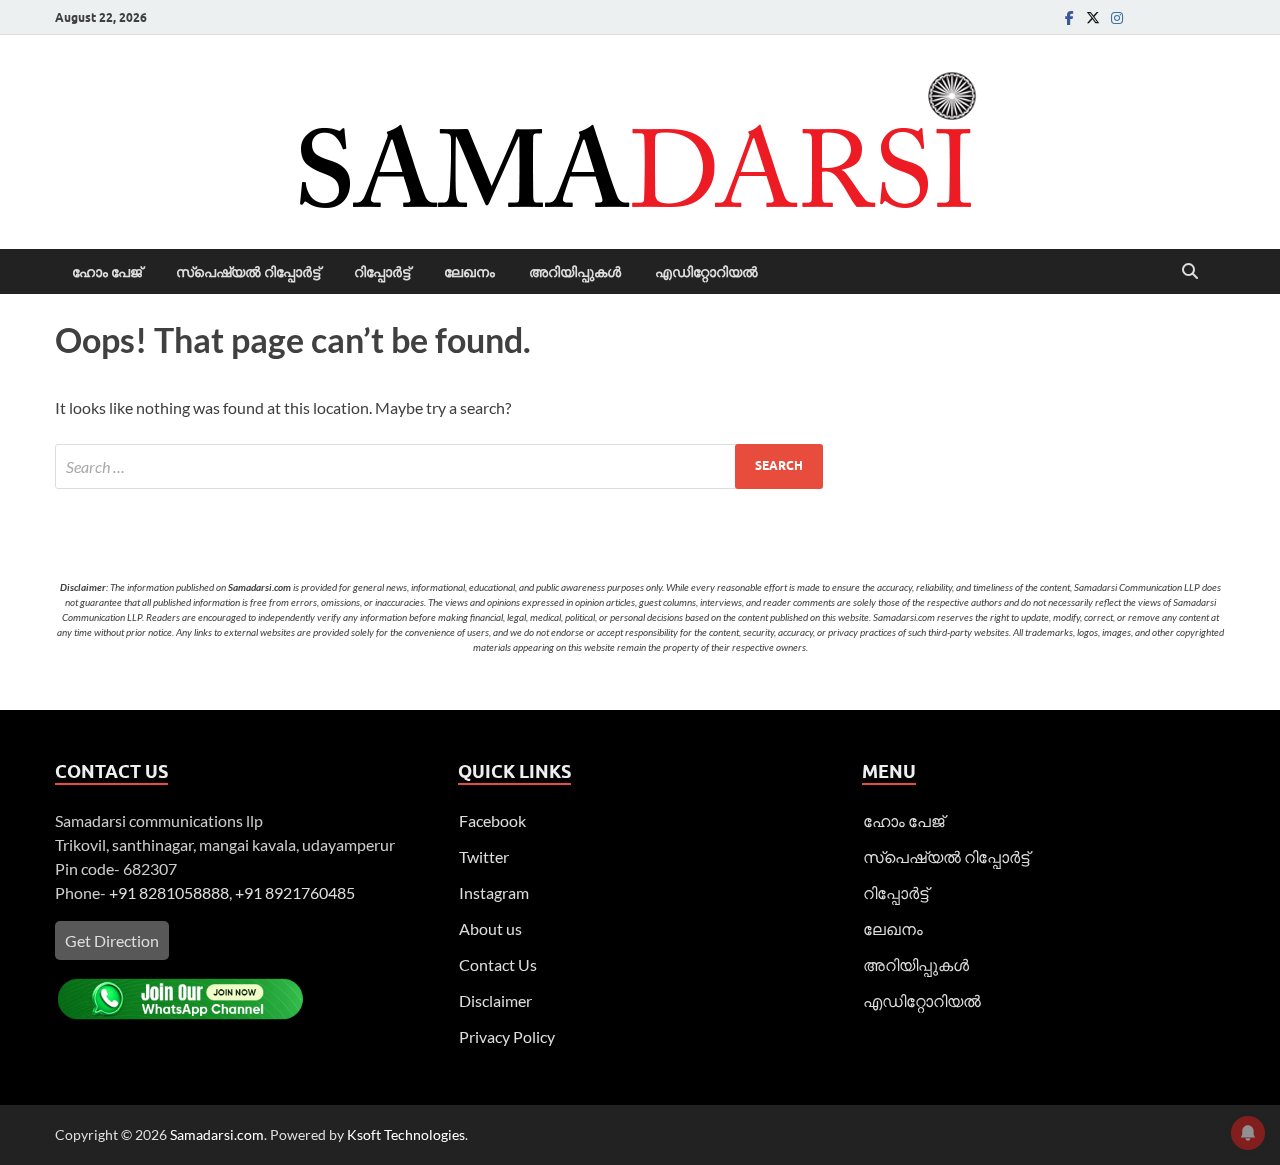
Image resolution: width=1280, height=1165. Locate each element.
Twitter (484, 856)
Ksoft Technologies (406, 1134)
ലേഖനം (469, 272)
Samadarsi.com (217, 1134)
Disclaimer (495, 1000)
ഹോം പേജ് (107, 272)
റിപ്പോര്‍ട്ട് (382, 272)
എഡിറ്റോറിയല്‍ (706, 272)
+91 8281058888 (169, 892)
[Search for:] (439, 466)
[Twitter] (1093, 17)
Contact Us (498, 964)
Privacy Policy (507, 1036)
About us (490, 928)
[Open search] (1190, 272)
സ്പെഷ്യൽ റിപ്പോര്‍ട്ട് (248, 272)
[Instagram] (1117, 17)
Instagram (494, 892)
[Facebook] (1069, 17)
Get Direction (112, 940)
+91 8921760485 (295, 892)
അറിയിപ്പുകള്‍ (575, 272)
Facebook (492, 820)
